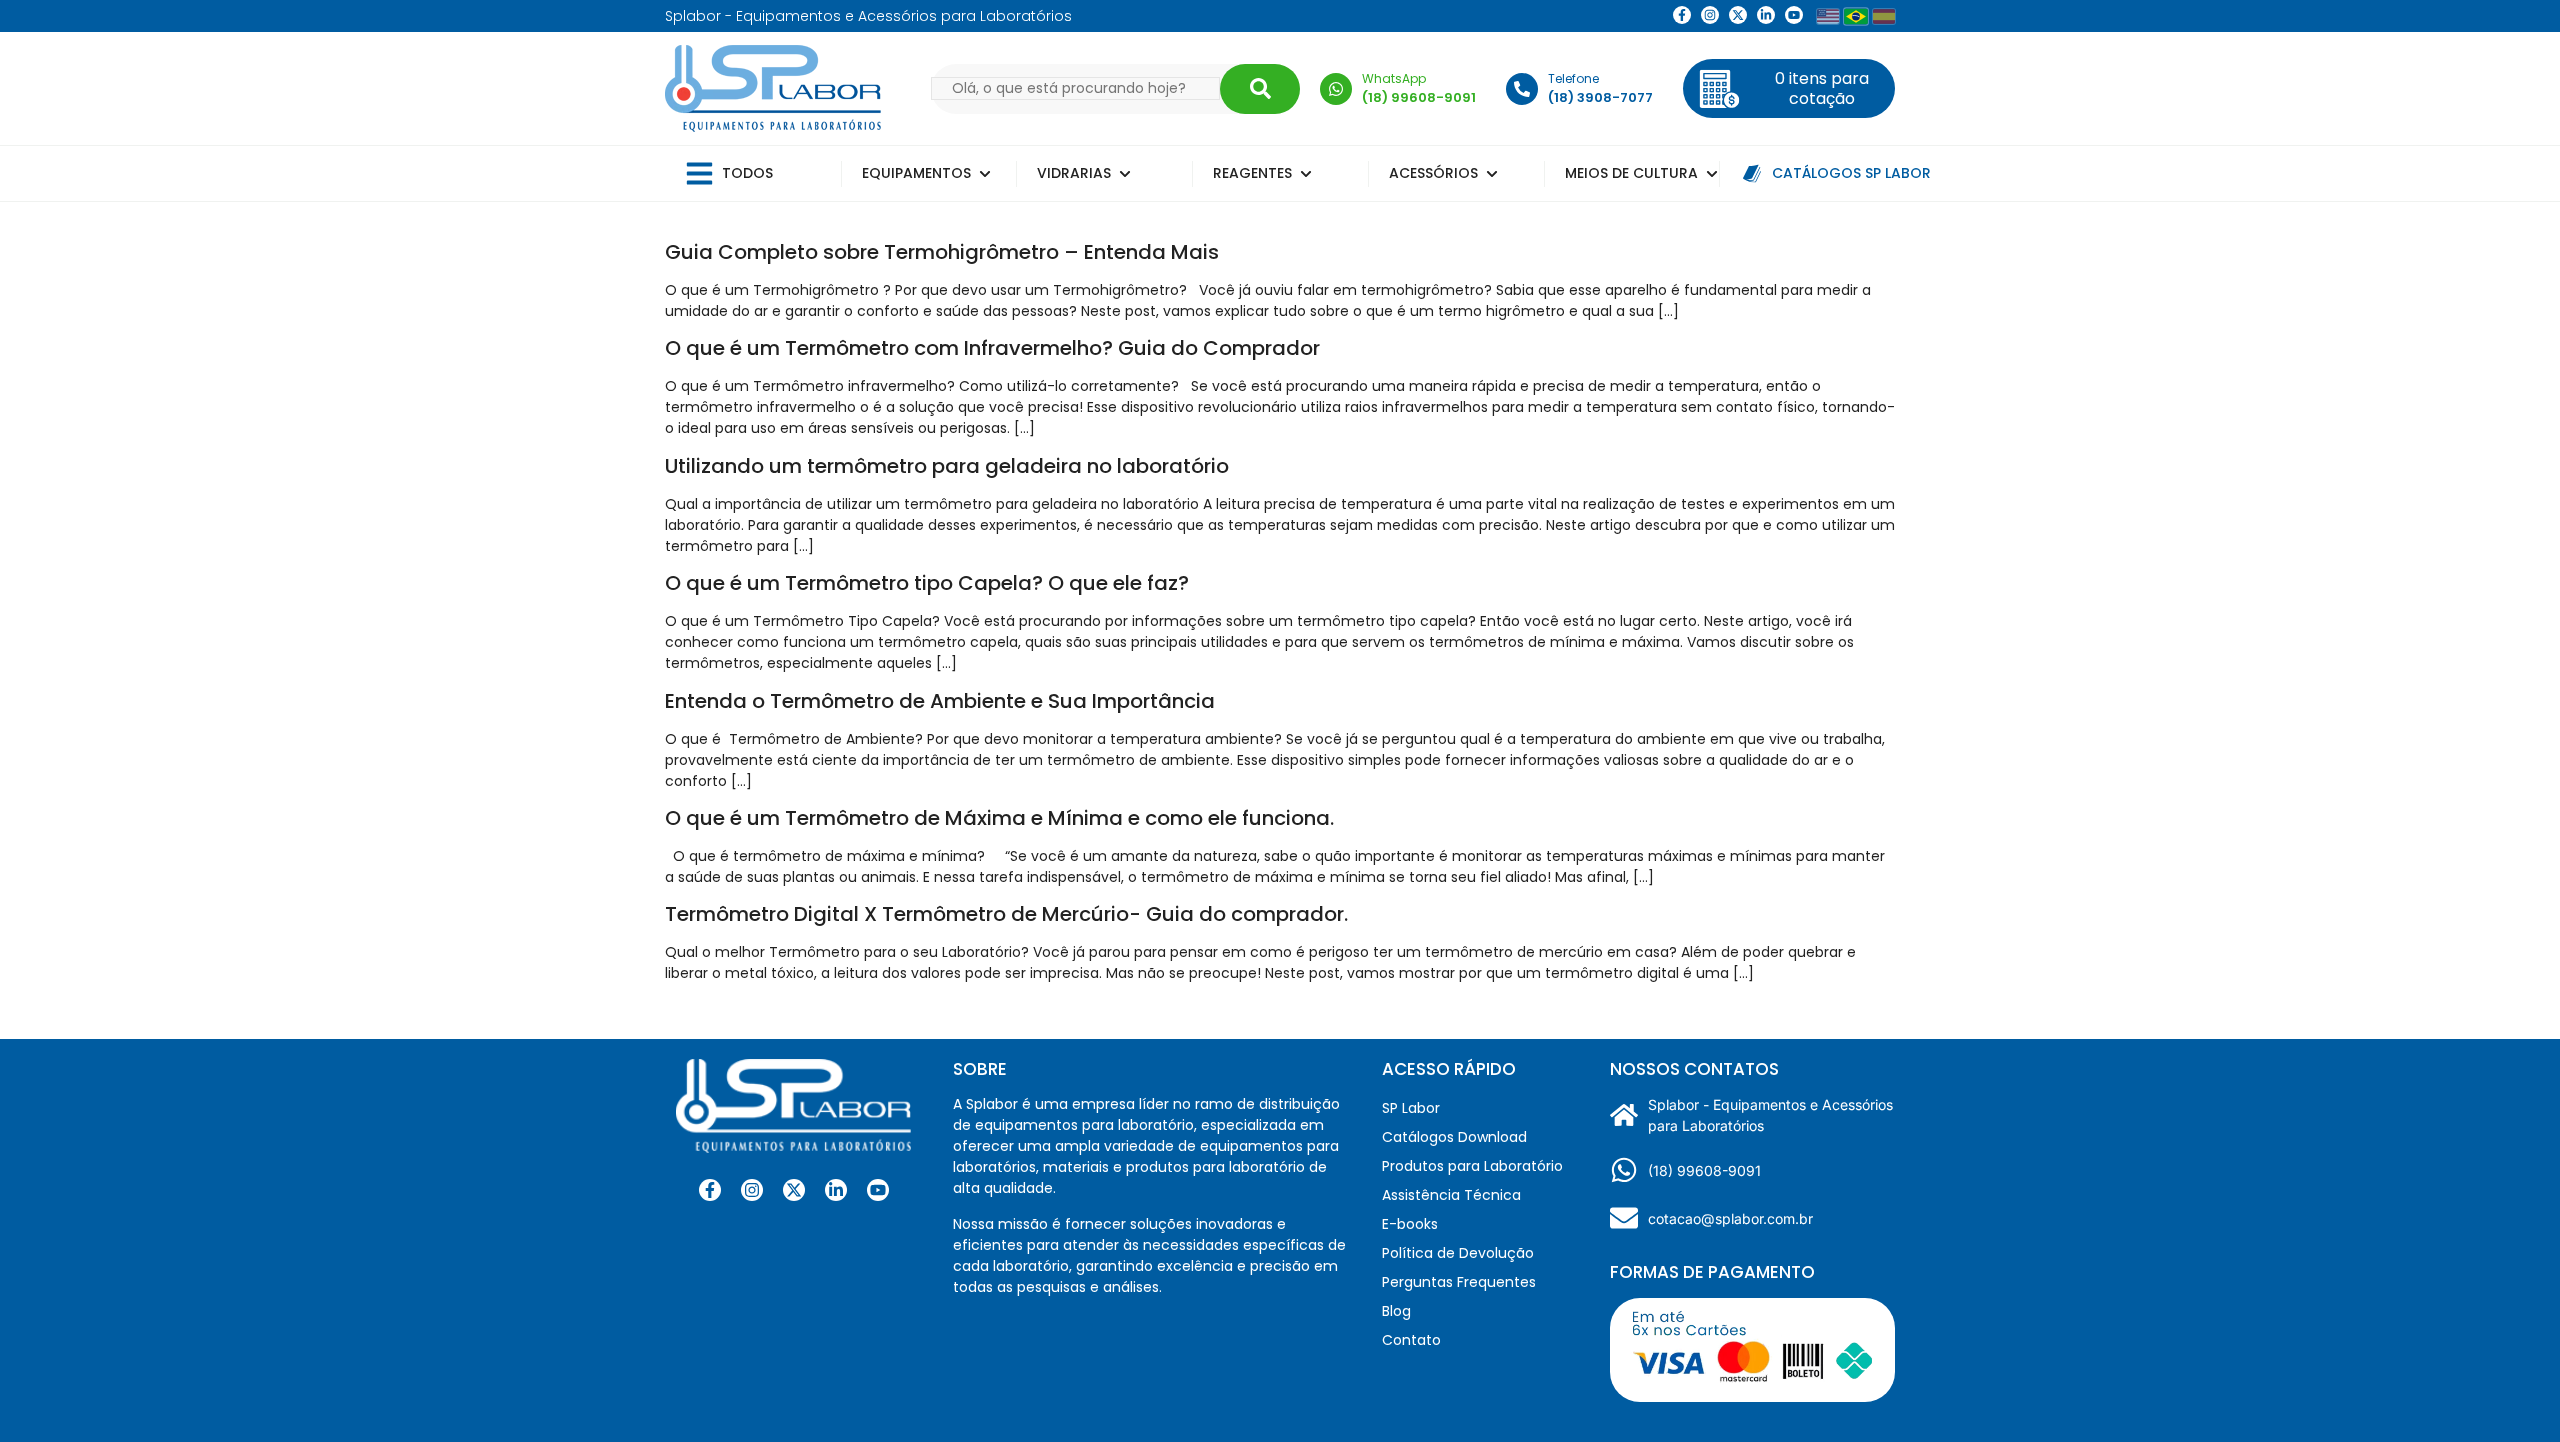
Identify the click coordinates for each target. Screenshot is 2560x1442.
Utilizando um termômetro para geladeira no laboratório (947, 466)
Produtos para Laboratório (1472, 1166)
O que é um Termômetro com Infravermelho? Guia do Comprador (992, 348)
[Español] (1884, 16)
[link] (1710, 15)
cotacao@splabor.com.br (1730, 1218)
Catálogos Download (1454, 1137)
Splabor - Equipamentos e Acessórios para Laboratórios (1770, 1115)
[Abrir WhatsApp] (2510, 1391)
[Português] (1856, 16)
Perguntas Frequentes (1459, 1282)
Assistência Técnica (1451, 1195)
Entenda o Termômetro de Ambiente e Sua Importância (940, 701)
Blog (1396, 1311)
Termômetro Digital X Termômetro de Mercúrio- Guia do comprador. (1006, 914)
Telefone (1573, 78)
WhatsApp (1394, 78)
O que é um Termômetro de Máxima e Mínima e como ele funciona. (999, 818)
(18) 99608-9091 (1704, 1170)
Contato (1411, 1340)
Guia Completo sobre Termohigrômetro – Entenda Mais (942, 252)
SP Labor (1411, 1108)
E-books (1410, 1224)
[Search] (1260, 89)
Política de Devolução (1458, 1253)
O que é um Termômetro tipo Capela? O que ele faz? (927, 583)
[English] (1828, 16)
